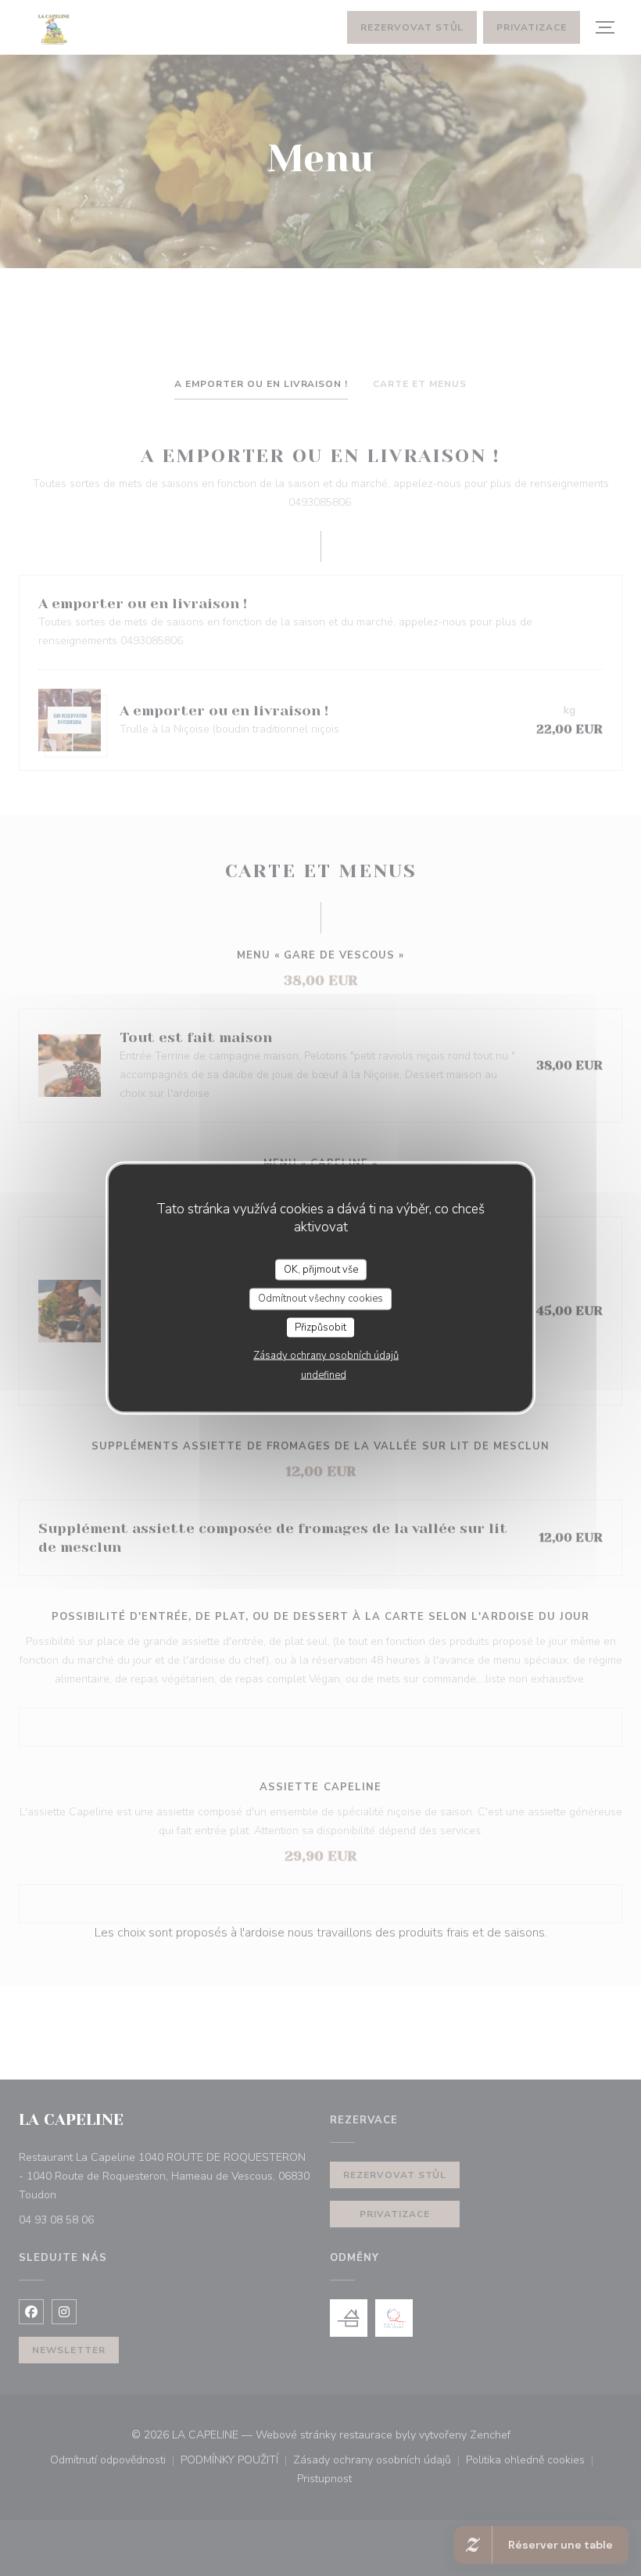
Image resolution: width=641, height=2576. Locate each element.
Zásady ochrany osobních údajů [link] (326, 1356)
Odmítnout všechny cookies (320, 1299)
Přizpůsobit (320, 1327)
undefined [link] (324, 1375)
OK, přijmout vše (321, 1269)
